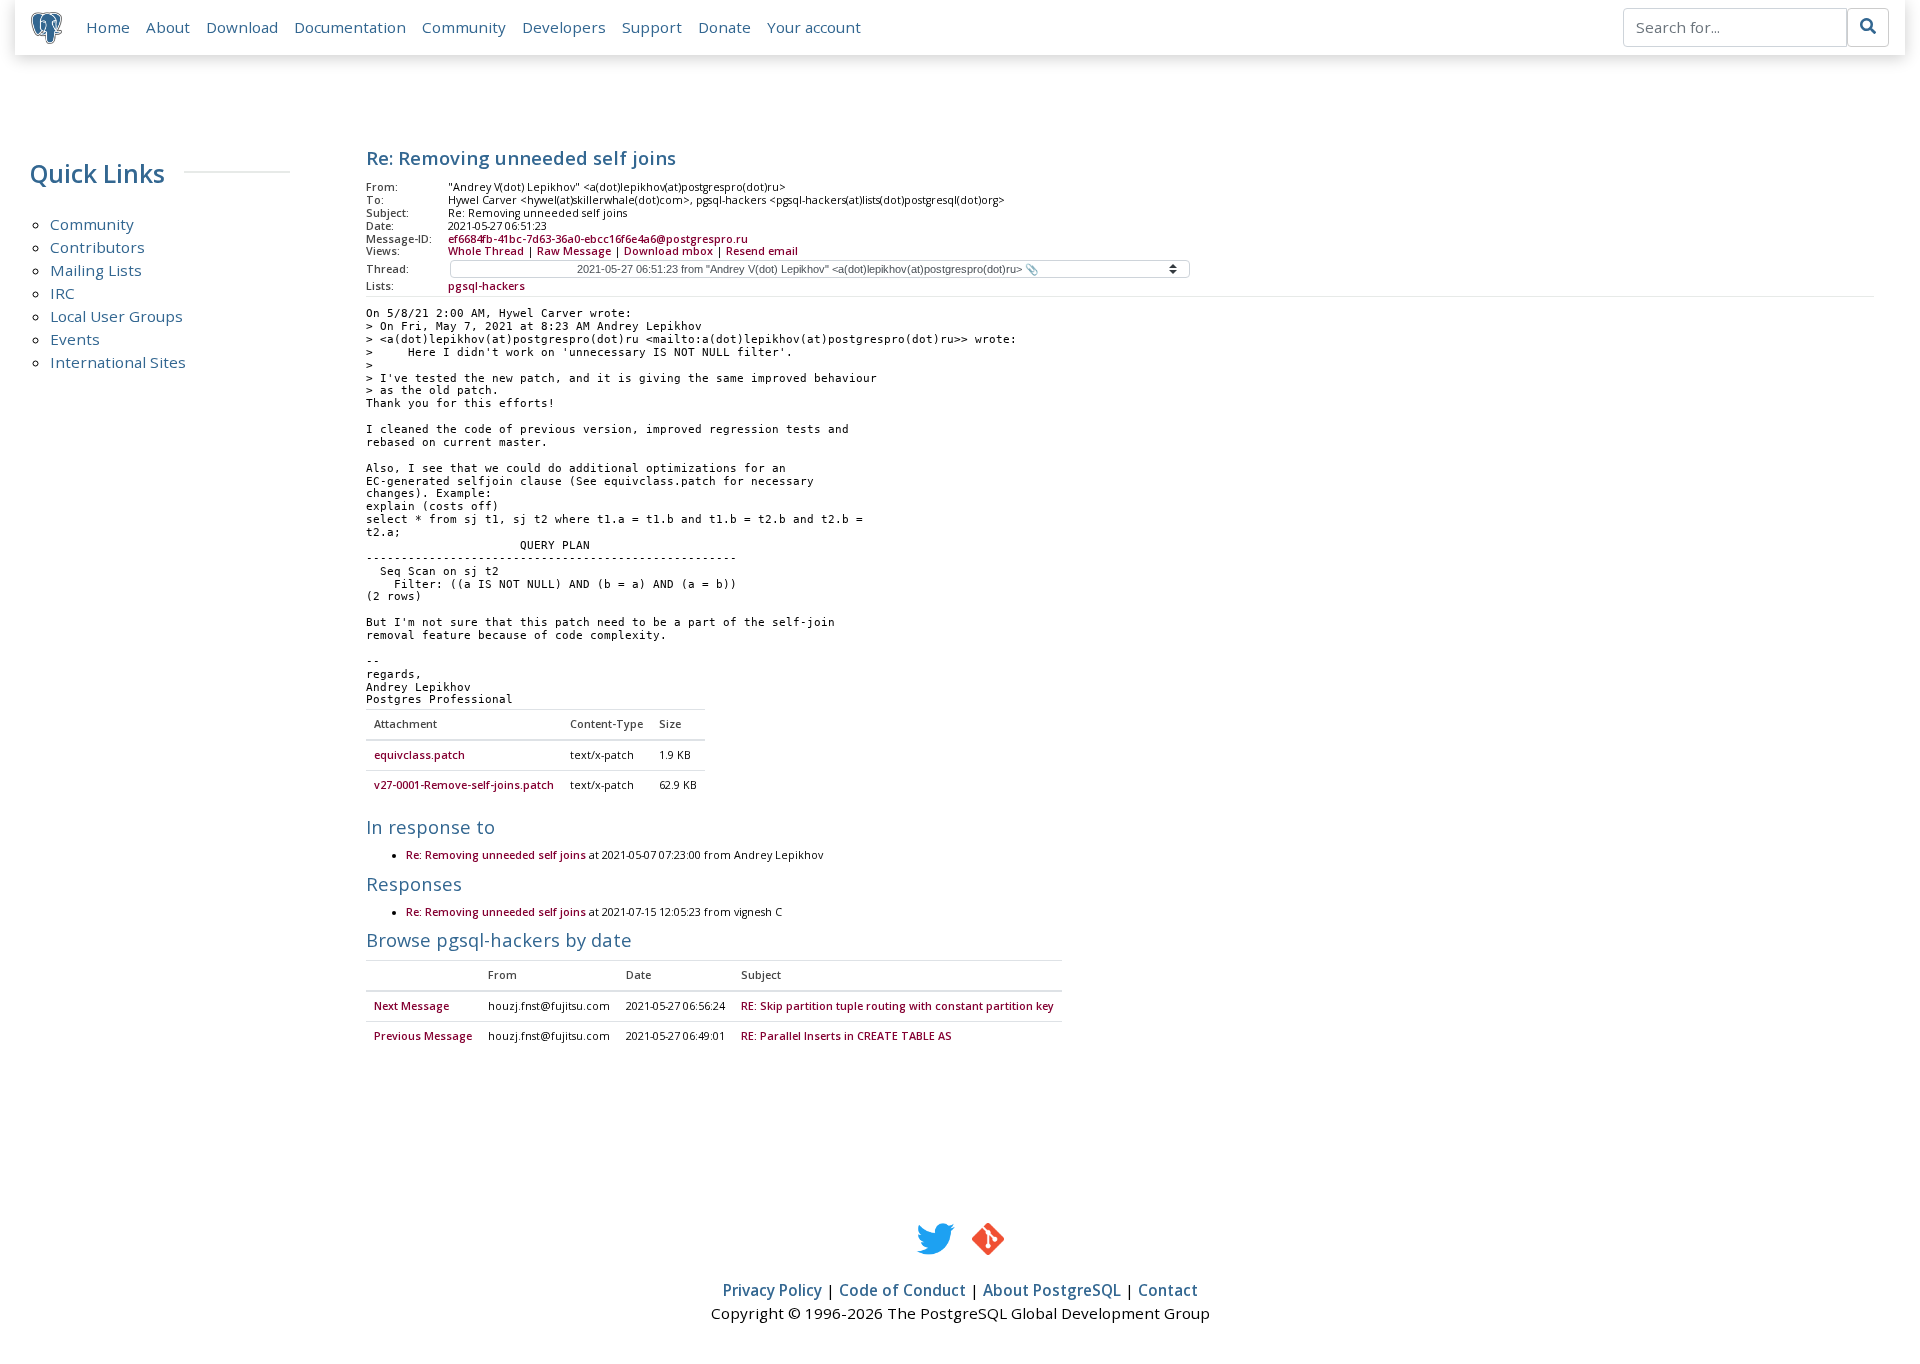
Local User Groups (116, 316)
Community (464, 27)
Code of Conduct (902, 1290)
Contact (1168, 1290)
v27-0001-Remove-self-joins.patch (464, 785)
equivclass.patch (419, 755)
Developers (564, 27)
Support (652, 27)
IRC (62, 293)
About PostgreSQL (1052, 1290)
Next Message (411, 1006)
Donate (724, 27)
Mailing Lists (96, 270)
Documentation (350, 27)
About (168, 27)
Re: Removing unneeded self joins (496, 855)
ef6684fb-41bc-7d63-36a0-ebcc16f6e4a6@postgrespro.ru (598, 239)
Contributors (97, 247)
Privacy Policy (772, 1290)
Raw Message (574, 251)
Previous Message (423, 1036)
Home (108, 27)
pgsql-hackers (486, 286)
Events (75, 339)
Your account (814, 27)
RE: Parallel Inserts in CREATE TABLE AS (846, 1036)
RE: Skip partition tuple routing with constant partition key (897, 1006)
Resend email (762, 251)
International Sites (118, 362)
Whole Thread (486, 251)
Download (242, 27)
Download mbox (668, 251)
